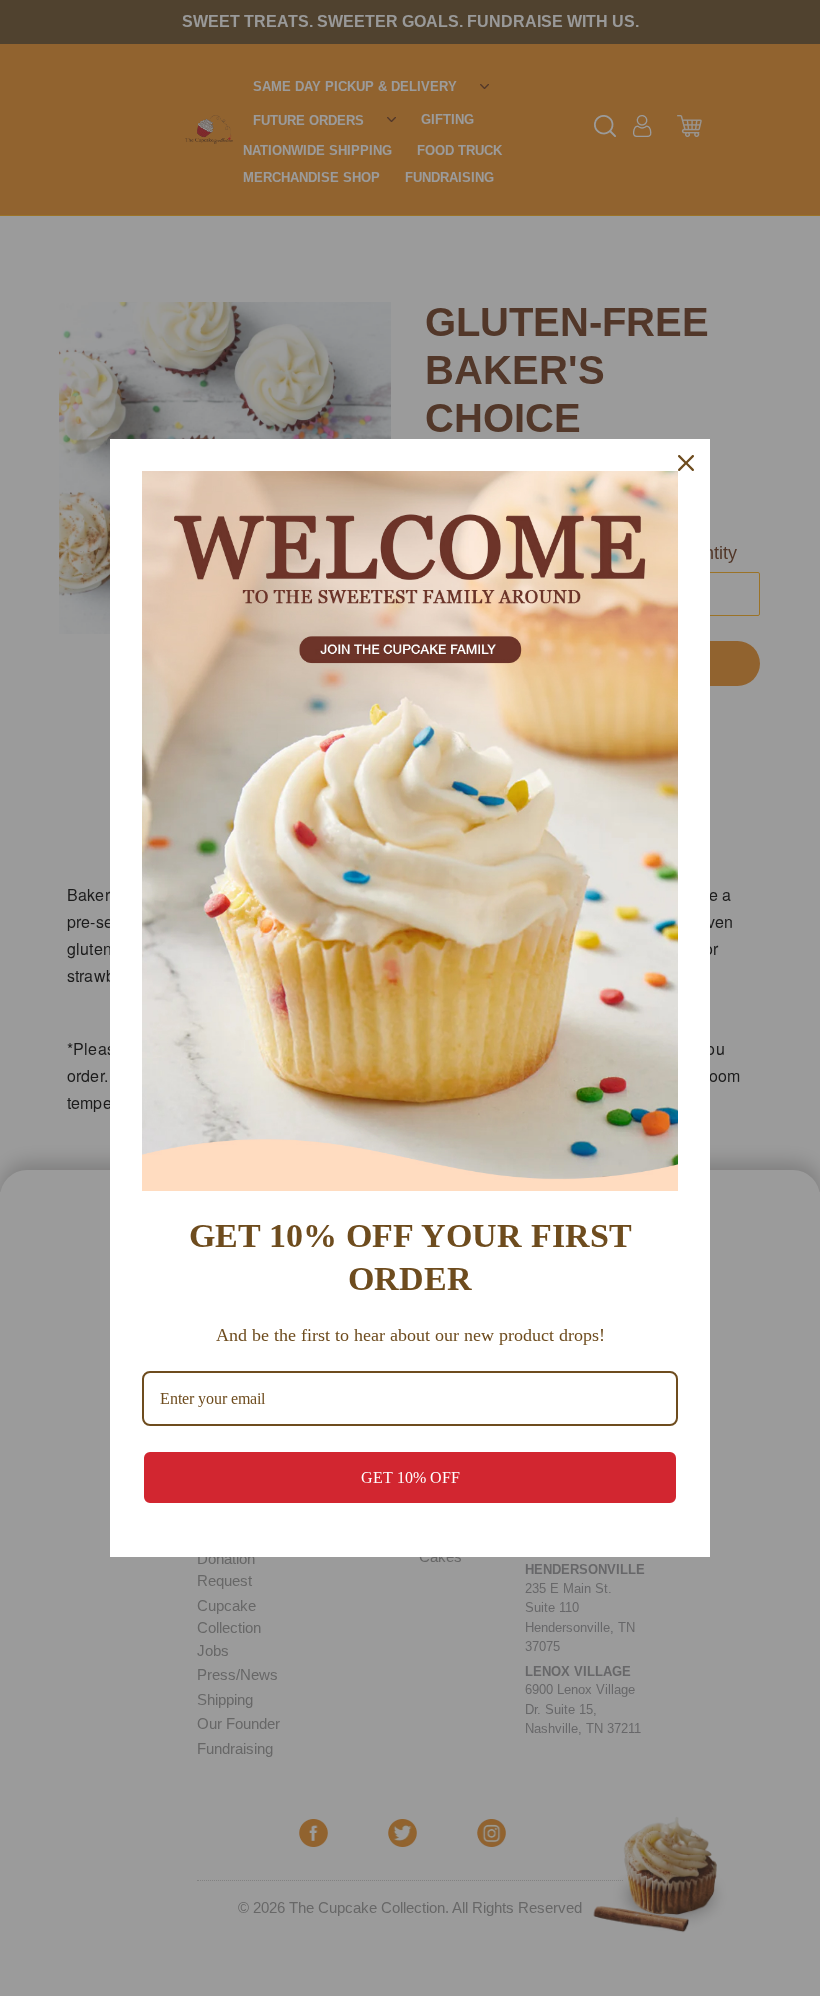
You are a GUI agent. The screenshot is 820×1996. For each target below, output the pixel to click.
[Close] (686, 463)
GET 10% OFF (410, 1477)
